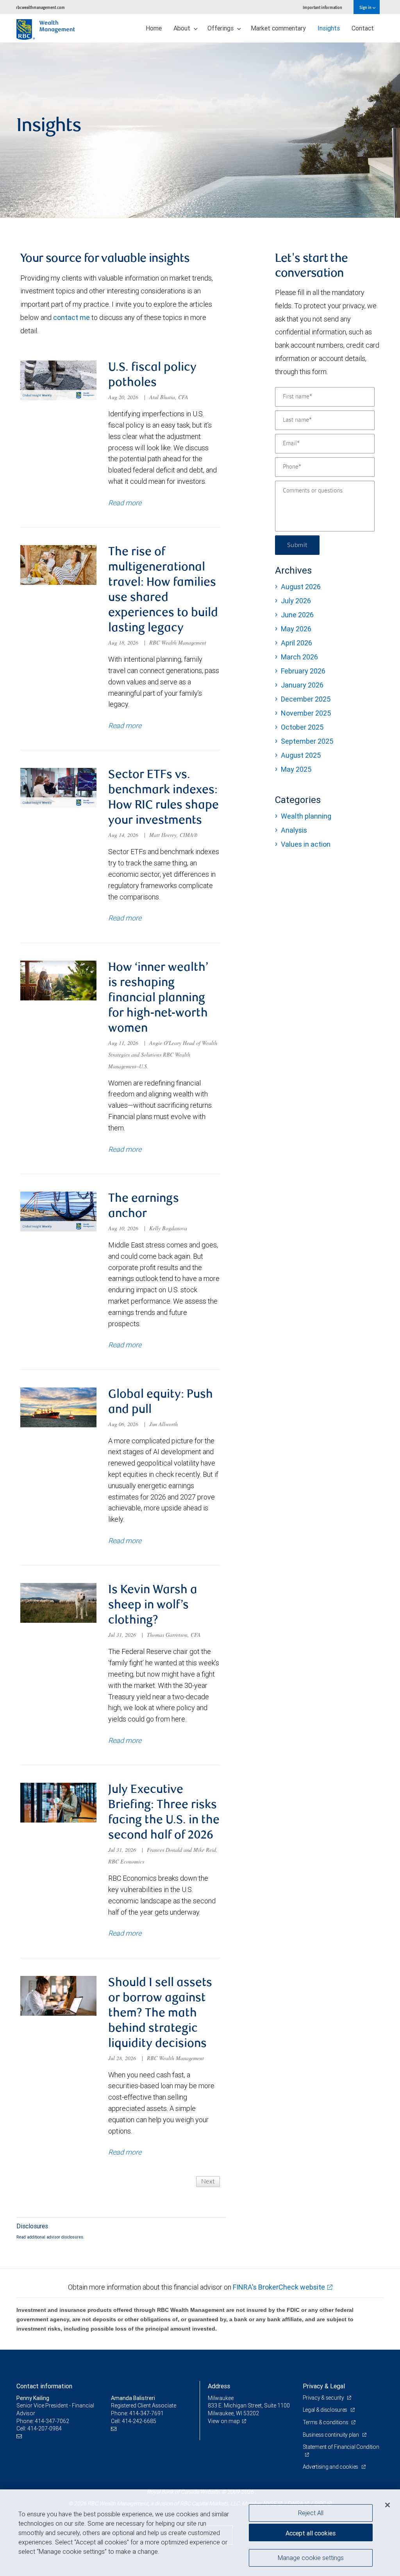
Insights (329, 28)
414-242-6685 (139, 2421)
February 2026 (303, 671)
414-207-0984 (45, 2429)
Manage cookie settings (311, 2558)
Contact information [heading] (44, 2386)
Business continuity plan (331, 2435)
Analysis (294, 830)
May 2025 (296, 769)
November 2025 (306, 713)
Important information (322, 7)
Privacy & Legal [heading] (324, 2386)
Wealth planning (306, 816)
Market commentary (278, 28)
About (183, 28)
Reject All (311, 2513)
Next (208, 2182)
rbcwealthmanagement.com (40, 7)
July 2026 (296, 601)
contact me (71, 317)
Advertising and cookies (331, 2467)
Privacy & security (324, 2398)
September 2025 (307, 741)
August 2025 (301, 755)
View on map (224, 2421)
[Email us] (20, 2437)
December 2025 (306, 699)
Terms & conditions (326, 2422)
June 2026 (297, 615)
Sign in (366, 7)
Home (154, 28)
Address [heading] (219, 2386)
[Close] (387, 2505)
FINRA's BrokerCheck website (279, 2287)
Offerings (221, 28)
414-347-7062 (52, 2421)
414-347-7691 (146, 2413)
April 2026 (296, 643)
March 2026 (299, 657)
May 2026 (296, 629)
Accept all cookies (311, 2533)
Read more (125, 503)
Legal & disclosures (326, 2410)
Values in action (306, 844)
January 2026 (302, 685)
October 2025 (302, 727)
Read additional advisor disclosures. (50, 2237)
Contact (363, 28)
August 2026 (301, 587)
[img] (200, 130)
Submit (297, 545)
